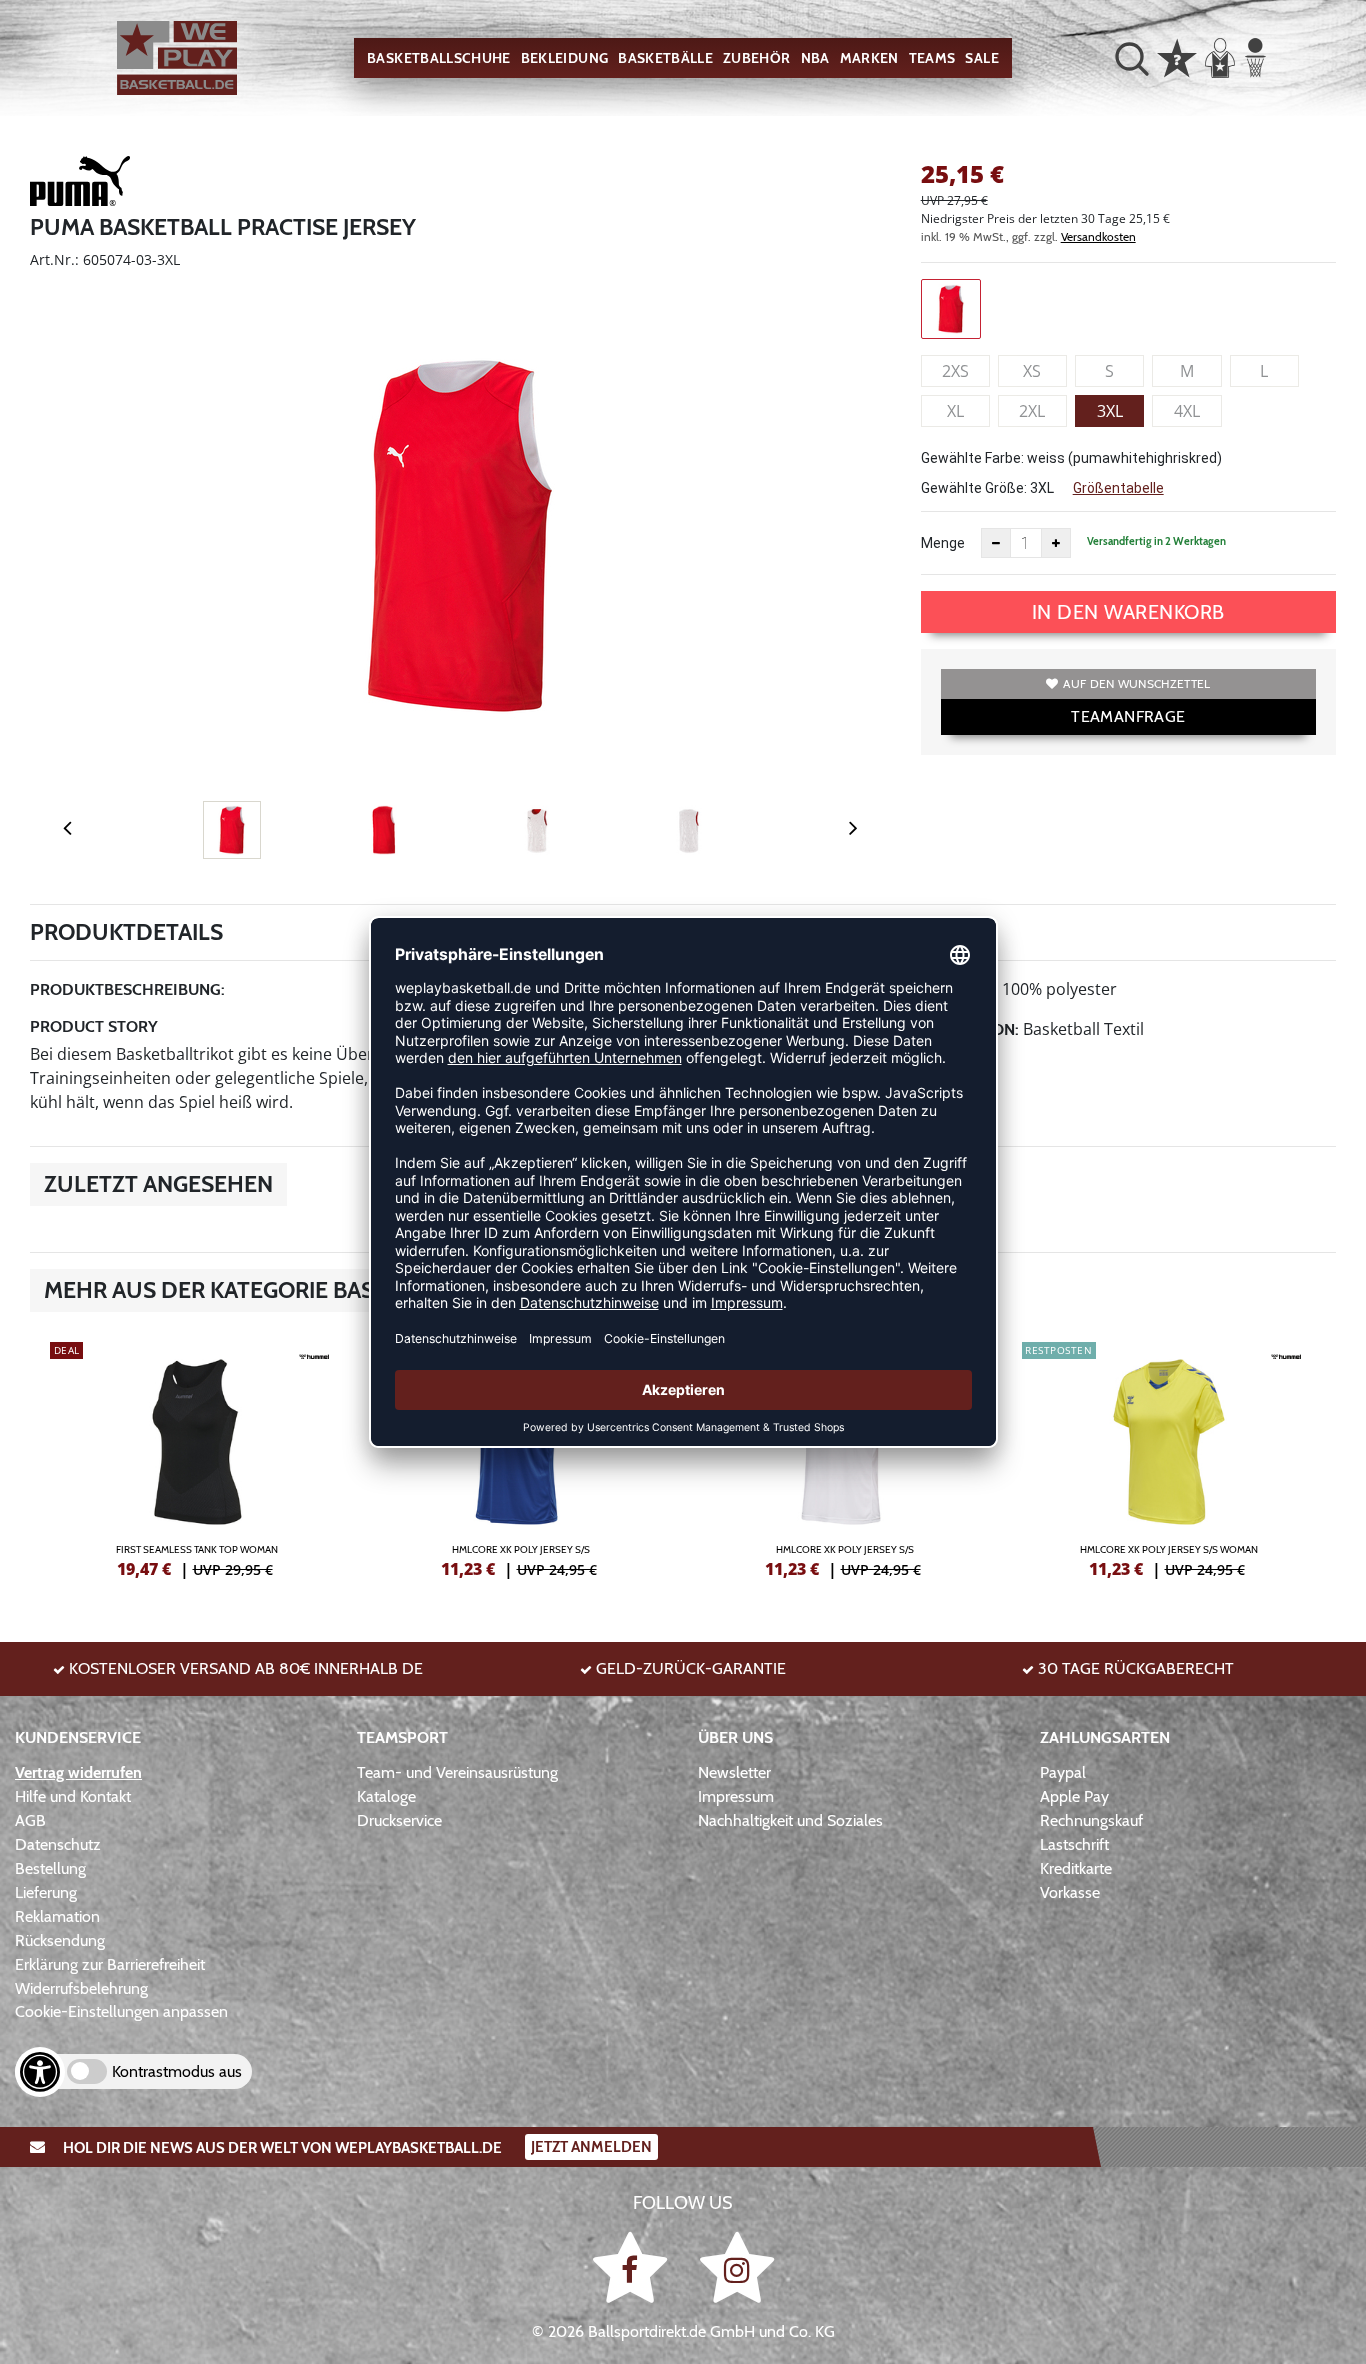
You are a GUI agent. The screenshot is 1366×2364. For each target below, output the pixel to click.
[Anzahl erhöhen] (1056, 543)
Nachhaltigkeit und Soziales (790, 1820)
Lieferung (46, 1892)
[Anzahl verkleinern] (996, 543)
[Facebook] (633, 2266)
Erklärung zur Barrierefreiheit (110, 1964)
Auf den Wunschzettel (1136, 683)
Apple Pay (1074, 1796)
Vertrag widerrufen (78, 1772)
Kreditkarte (1076, 1868)
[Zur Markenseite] (80, 184)
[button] (1132, 58)
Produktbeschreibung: (127, 989)
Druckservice (399, 1820)
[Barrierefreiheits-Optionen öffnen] (40, 2072)
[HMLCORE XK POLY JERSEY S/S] (521, 1457)
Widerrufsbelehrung (81, 1988)
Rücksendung (60, 1940)
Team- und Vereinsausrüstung (457, 1772)
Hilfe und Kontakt (73, 1796)
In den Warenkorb (1128, 612)
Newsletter (734, 1772)
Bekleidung (565, 58)
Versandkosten (1098, 236)
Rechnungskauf (1091, 1820)
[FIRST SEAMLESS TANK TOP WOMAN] (197, 1457)
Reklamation (57, 1916)
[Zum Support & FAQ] (1177, 56)
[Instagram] (737, 2266)
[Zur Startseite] (177, 58)
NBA (815, 58)
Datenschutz (58, 1844)
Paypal (1063, 1772)
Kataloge (386, 1796)
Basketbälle (665, 58)
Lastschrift (1074, 1844)
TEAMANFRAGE (1128, 716)
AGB (30, 1820)
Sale (981, 58)
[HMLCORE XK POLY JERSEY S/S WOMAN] (1169, 1457)
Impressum (736, 1796)
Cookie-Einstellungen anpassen (121, 2011)
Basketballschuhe (439, 58)
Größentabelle (1118, 488)
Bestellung (50, 1868)
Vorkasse (1070, 1892)
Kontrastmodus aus (177, 2071)
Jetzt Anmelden (591, 2147)
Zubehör (756, 58)
